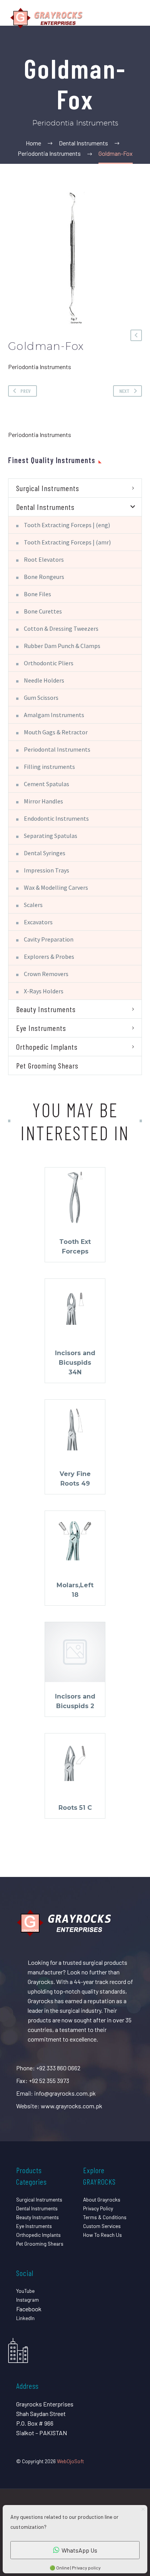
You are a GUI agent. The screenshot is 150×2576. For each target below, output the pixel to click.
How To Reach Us (102, 2235)
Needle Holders (44, 680)
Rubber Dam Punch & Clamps (62, 646)
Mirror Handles (43, 801)
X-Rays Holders (44, 991)
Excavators (38, 922)
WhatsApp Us (79, 2550)
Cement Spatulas (47, 784)
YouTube (25, 2291)
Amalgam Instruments (54, 715)
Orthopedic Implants (47, 1047)
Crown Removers (46, 974)
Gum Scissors (41, 698)
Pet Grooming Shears (47, 1065)
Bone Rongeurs (44, 577)
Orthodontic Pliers (49, 663)
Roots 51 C (75, 1808)
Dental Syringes (45, 853)
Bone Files (37, 594)
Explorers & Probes (49, 957)
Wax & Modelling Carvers (56, 887)
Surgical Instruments (48, 488)
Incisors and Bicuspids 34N (75, 1363)
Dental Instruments (45, 507)
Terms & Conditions (105, 2217)
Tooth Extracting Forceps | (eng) (67, 525)
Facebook (29, 2309)
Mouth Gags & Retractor (56, 732)
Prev (26, 391)
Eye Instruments (41, 1028)
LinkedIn (25, 2318)
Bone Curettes (43, 611)
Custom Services (102, 2226)
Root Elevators (44, 559)
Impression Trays (47, 870)
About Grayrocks (102, 2199)
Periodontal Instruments (57, 749)
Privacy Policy (98, 2208)
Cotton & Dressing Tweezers (61, 628)
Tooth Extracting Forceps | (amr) (67, 542)
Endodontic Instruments (56, 818)
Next (124, 391)
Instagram (27, 2300)
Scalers (33, 905)
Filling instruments (49, 767)
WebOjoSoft (70, 2461)
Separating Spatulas (51, 836)
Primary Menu (135, 18)
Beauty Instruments (46, 1009)
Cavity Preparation (49, 939)
